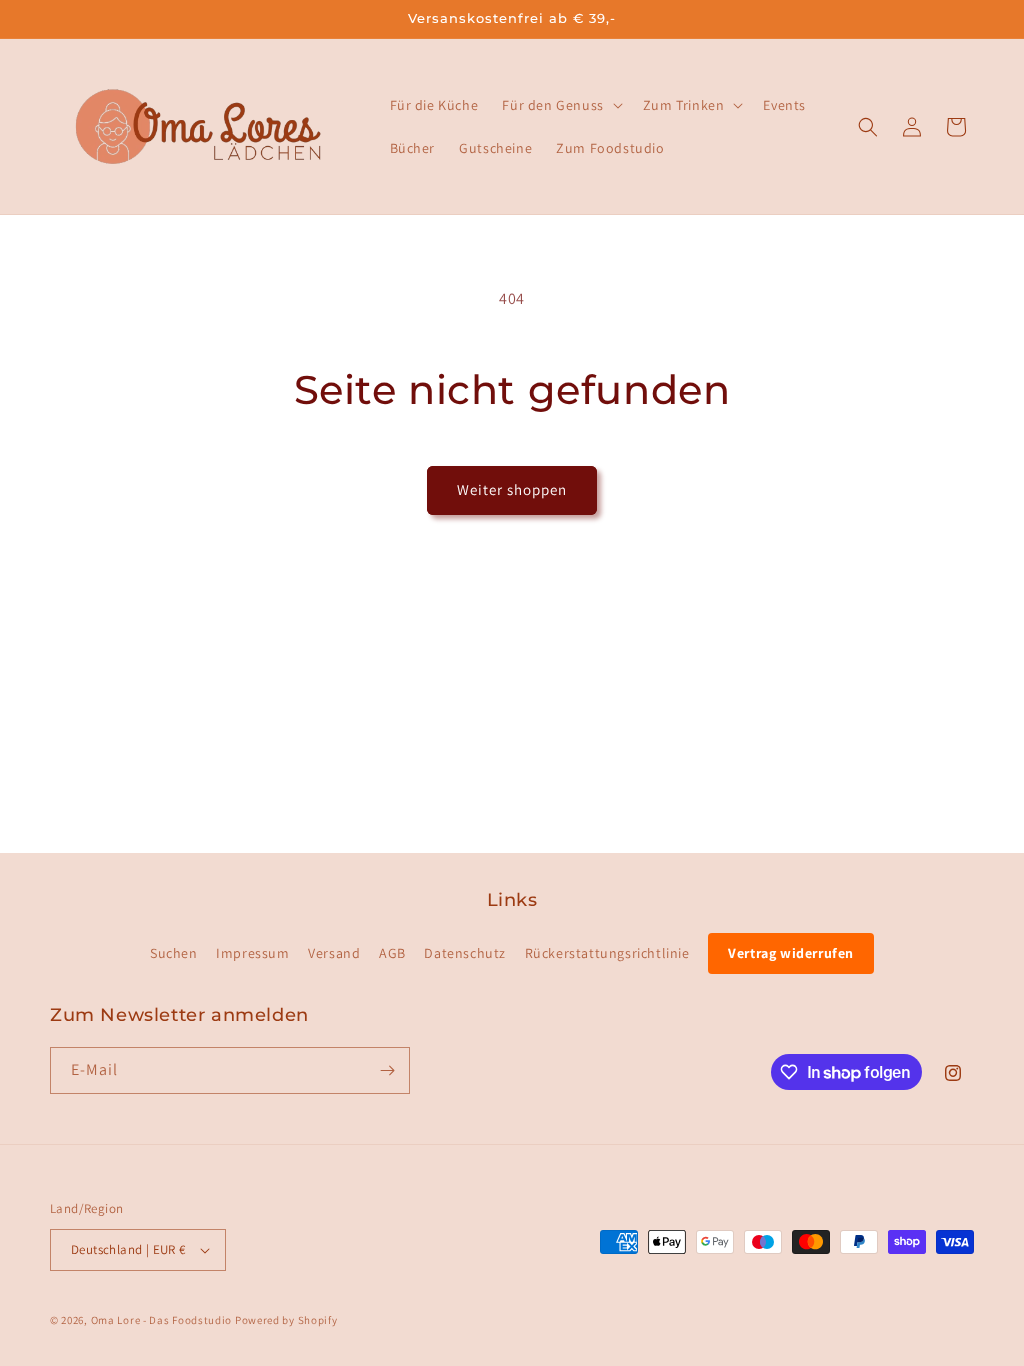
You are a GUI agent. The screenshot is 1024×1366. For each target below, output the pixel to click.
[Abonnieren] (387, 1070)
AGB (392, 953)
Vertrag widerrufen (791, 953)
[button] (560, 105)
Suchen (174, 953)
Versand (334, 953)
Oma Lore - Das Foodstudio (162, 1320)
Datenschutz (465, 953)
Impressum (252, 953)
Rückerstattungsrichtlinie (607, 953)
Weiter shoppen (512, 489)
